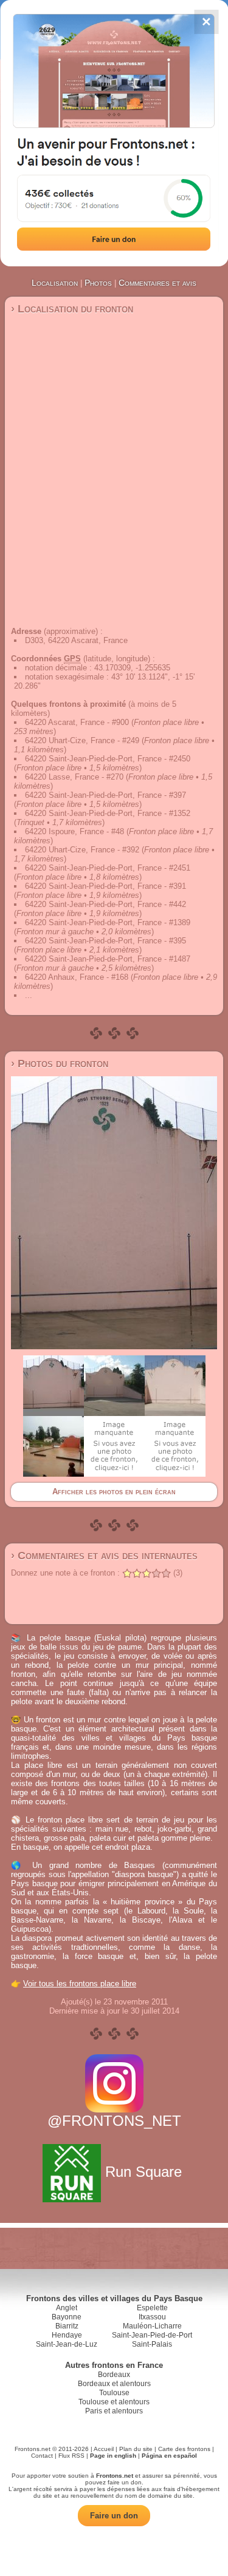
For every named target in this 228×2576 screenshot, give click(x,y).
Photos (98, 283)
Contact (42, 2456)
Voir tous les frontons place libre (80, 1984)
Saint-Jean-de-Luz (67, 2344)
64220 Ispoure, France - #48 (74, 831)
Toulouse (114, 2393)
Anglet (67, 2308)
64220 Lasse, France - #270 (74, 777)
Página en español (169, 2456)
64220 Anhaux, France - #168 (77, 977)
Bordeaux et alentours (114, 2384)
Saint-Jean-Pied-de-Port (152, 2335)
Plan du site (136, 2449)
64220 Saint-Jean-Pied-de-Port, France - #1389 (108, 922)
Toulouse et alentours (114, 2402)
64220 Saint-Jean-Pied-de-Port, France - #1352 (108, 813)
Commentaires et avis (157, 283)
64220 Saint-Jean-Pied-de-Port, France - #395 (105, 941)
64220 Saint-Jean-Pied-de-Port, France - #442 (105, 904)
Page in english (113, 2456)
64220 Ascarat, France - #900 (77, 722)
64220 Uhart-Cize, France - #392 (82, 850)
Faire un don (114, 2516)
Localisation (55, 283)
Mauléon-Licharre (152, 2326)
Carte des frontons (184, 2449)
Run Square (143, 2172)
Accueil (104, 2449)
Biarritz (67, 2326)
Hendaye (67, 2335)
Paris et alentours (114, 2411)
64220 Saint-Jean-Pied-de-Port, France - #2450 (108, 759)
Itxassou (152, 2317)
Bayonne (67, 2317)
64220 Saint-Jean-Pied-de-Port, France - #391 (105, 886)
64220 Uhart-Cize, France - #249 (82, 740)
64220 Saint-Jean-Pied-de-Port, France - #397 (105, 795)
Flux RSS (71, 2456)
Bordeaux (114, 2375)
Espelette (152, 2308)
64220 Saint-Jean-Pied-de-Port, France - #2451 (108, 868)
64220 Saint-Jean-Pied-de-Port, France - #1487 (108, 959)
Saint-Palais (152, 2344)
